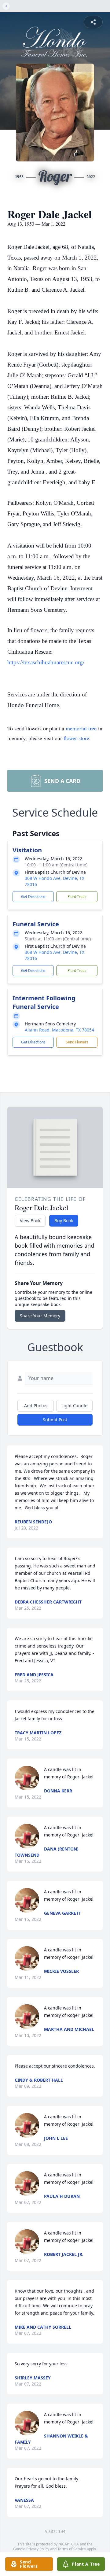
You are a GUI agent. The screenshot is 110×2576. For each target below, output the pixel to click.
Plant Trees (77, 897)
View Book (30, 1221)
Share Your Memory (40, 1316)
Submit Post (55, 1420)
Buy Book (64, 1221)
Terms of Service (72, 2549)
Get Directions (33, 897)
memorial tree (81, 728)
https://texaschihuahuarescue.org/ (46, 662)
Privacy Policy (38, 2549)
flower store (76, 738)
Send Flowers (77, 1042)
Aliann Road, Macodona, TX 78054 (59, 1030)
